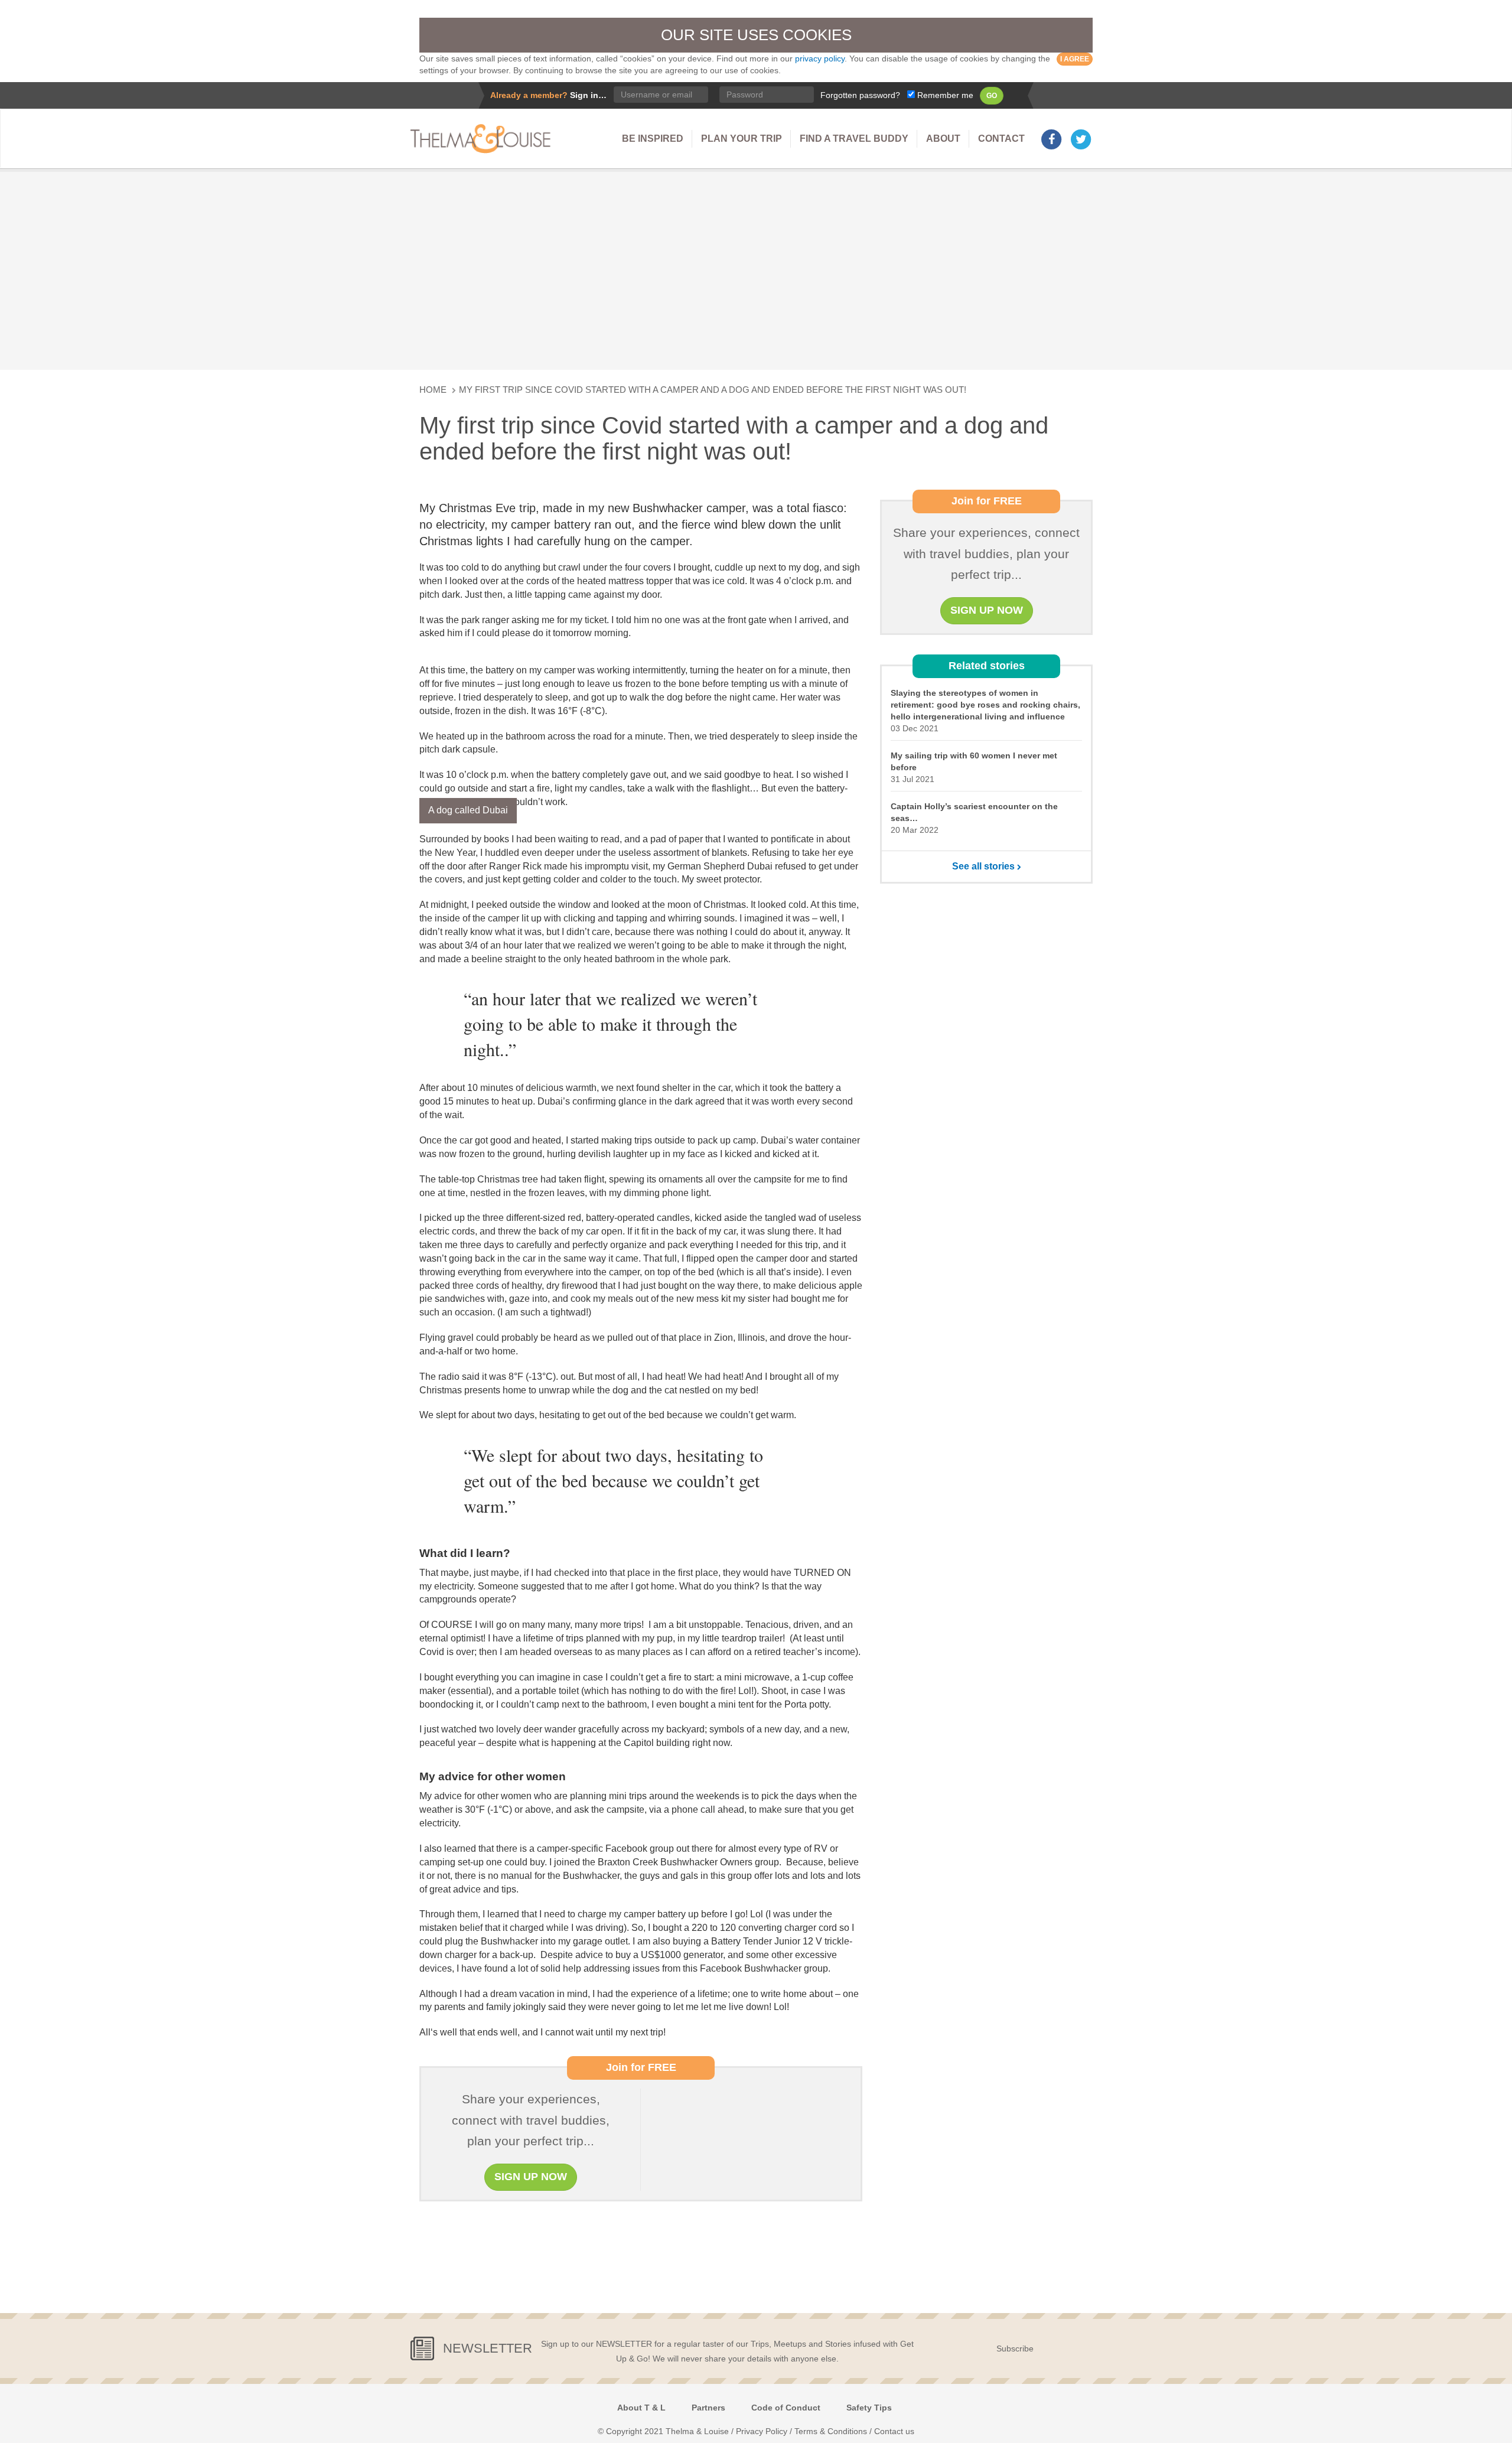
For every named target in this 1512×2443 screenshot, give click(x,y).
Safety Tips (869, 2408)
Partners (708, 2408)
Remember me (944, 95)
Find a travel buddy (854, 139)
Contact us (894, 2431)
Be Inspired (653, 139)
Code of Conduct (786, 2408)
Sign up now (531, 2177)
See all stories (985, 866)
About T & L (641, 2408)
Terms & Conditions (831, 2431)
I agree (1075, 59)
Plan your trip (742, 139)
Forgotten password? (860, 95)
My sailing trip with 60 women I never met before (974, 761)
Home (433, 390)
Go (992, 96)
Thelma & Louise (484, 139)
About (943, 139)
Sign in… (588, 95)
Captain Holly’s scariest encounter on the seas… (974, 812)
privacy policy (820, 58)
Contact (1001, 139)
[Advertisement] (756, 269)
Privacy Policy (762, 2431)
